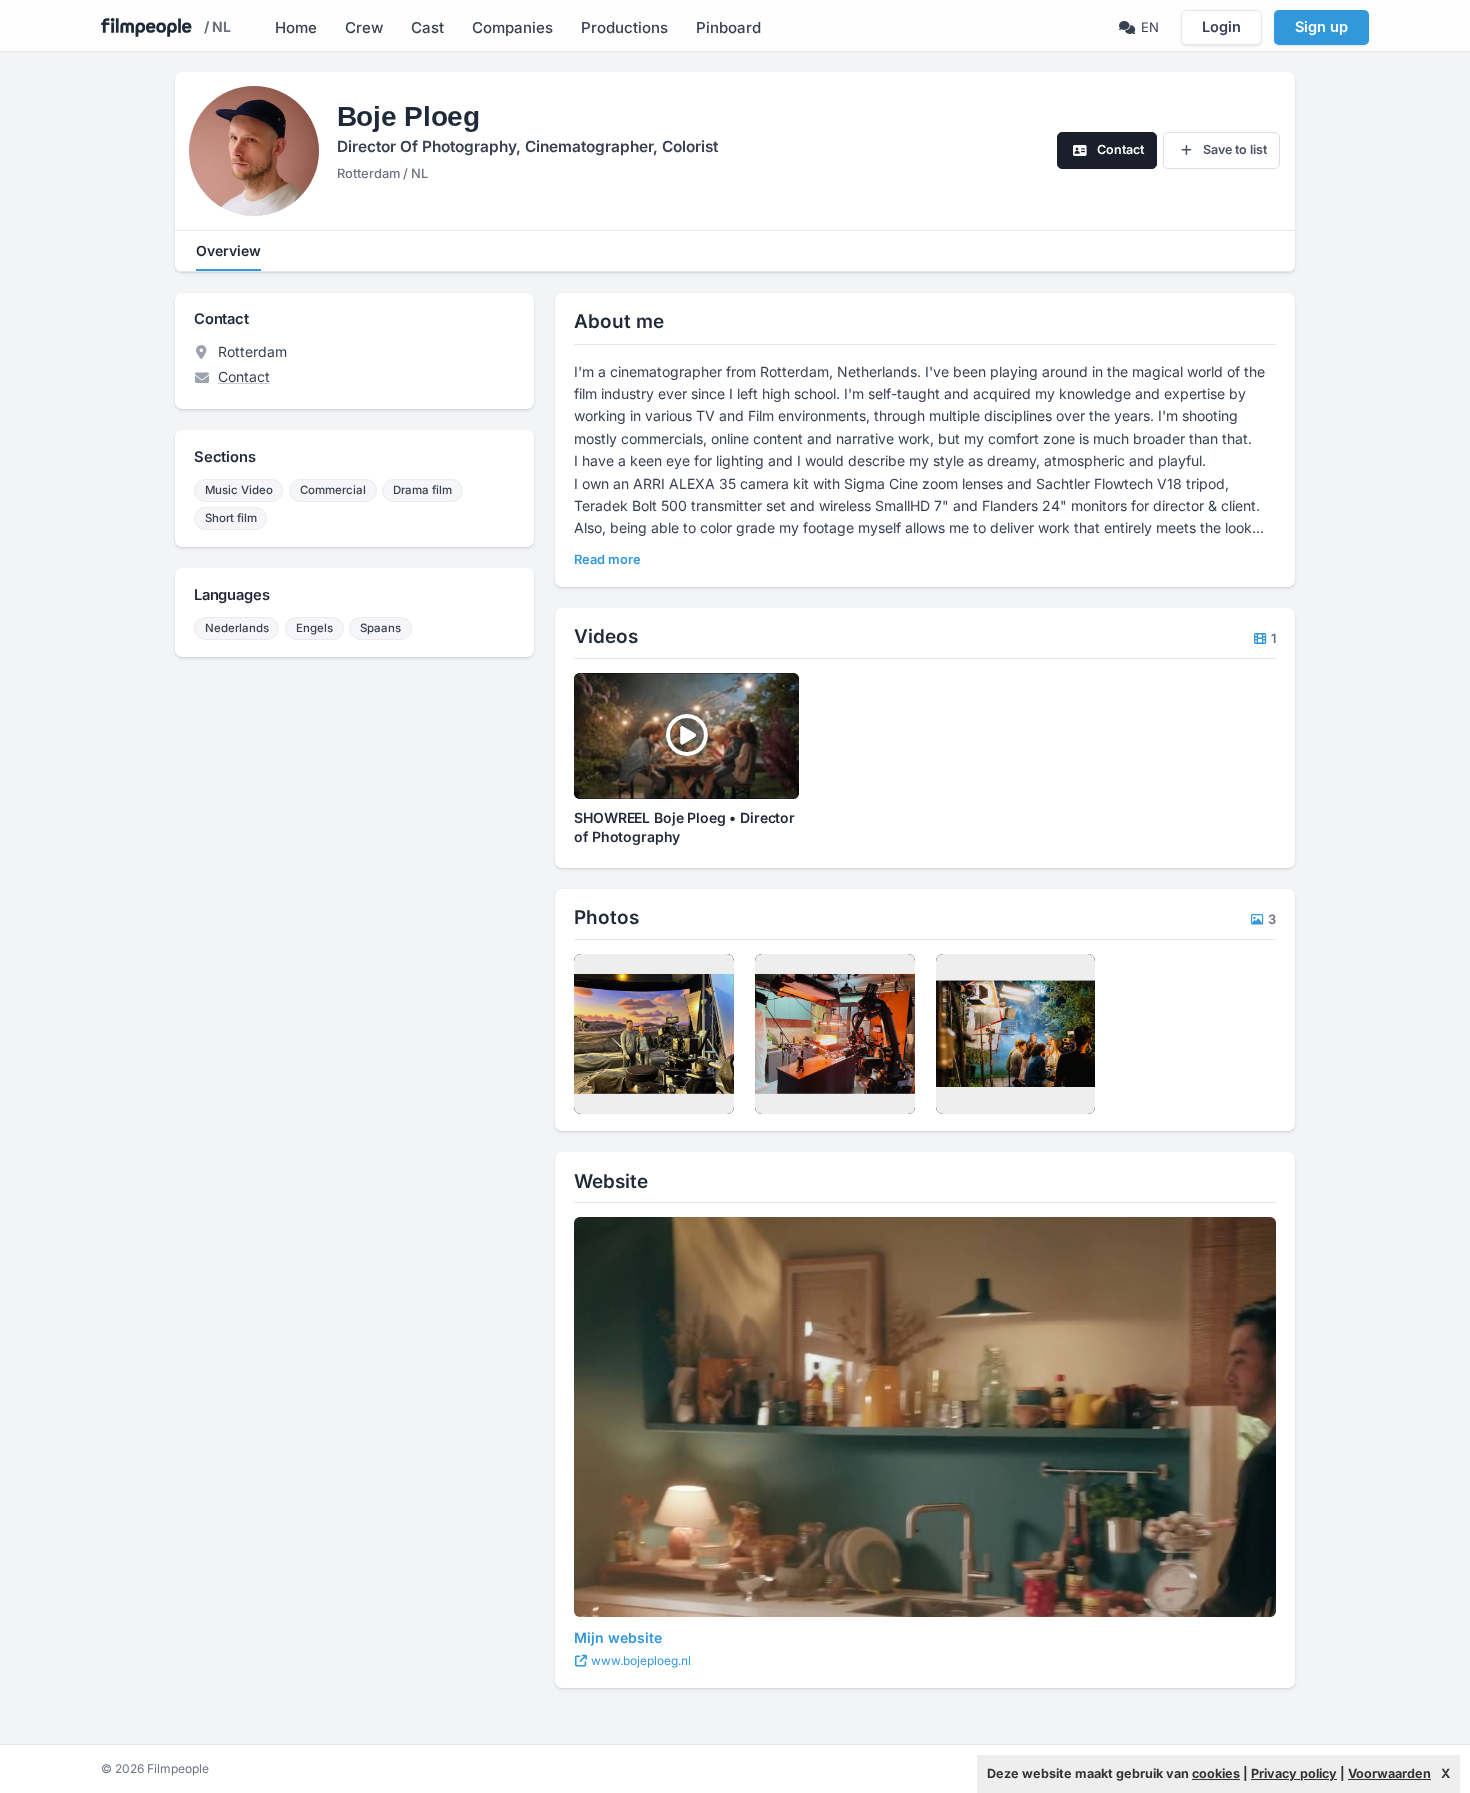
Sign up (1321, 26)
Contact (244, 376)
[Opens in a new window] (925, 1417)
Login (1221, 26)
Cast (427, 27)
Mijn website (618, 1637)
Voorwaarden (1389, 1773)
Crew (364, 27)
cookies (1216, 1773)
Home (296, 27)
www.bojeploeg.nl (639, 1660)
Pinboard (728, 27)
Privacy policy (1294, 1773)
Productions (624, 27)
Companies (512, 27)
